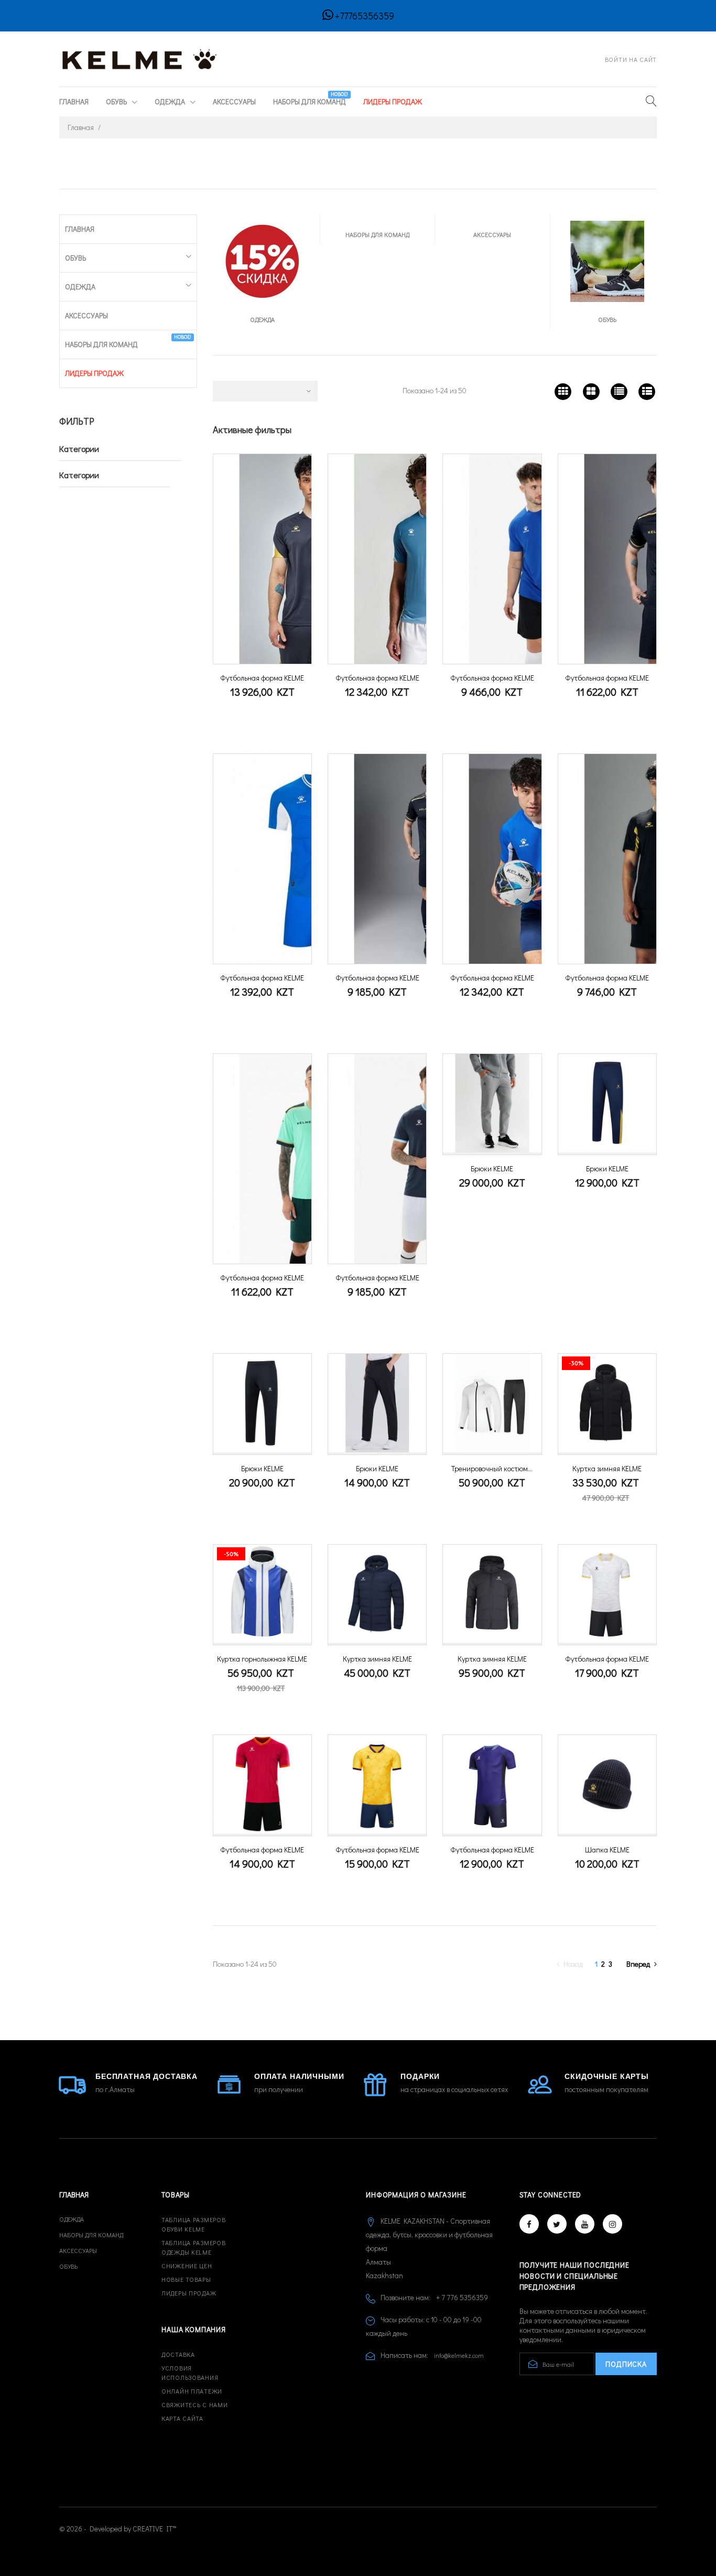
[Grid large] (591, 391)
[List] (619, 391)
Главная (74, 101)
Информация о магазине (416, 2195)
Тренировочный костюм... (492, 1468)
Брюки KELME (492, 1168)
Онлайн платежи (192, 2391)
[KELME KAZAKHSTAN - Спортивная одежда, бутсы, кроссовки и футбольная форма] (140, 58)
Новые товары (186, 2279)
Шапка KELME (607, 1850)
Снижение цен (187, 2266)
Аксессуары (234, 101)
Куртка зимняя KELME (607, 1468)
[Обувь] (607, 260)
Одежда (171, 101)
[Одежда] (262, 260)
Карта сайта (182, 2418)
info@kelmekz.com (459, 2355)
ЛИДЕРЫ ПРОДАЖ (393, 101)
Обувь (117, 101)
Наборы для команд (311, 99)
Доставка (178, 2354)
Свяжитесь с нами (195, 2405)
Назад (574, 1964)
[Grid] (563, 391)
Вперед (638, 1964)
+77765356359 (365, 16)
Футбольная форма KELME (262, 678)
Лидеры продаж (189, 2293)
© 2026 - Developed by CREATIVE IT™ (118, 2529)
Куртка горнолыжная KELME (262, 1659)
